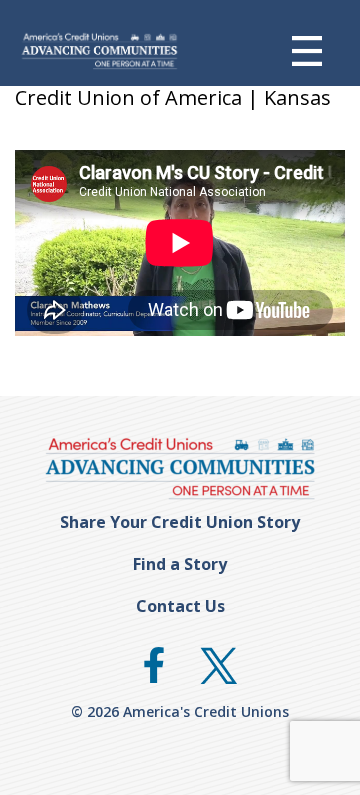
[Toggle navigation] (322, 51)
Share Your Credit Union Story (180, 522)
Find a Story (180, 564)
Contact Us (180, 606)
